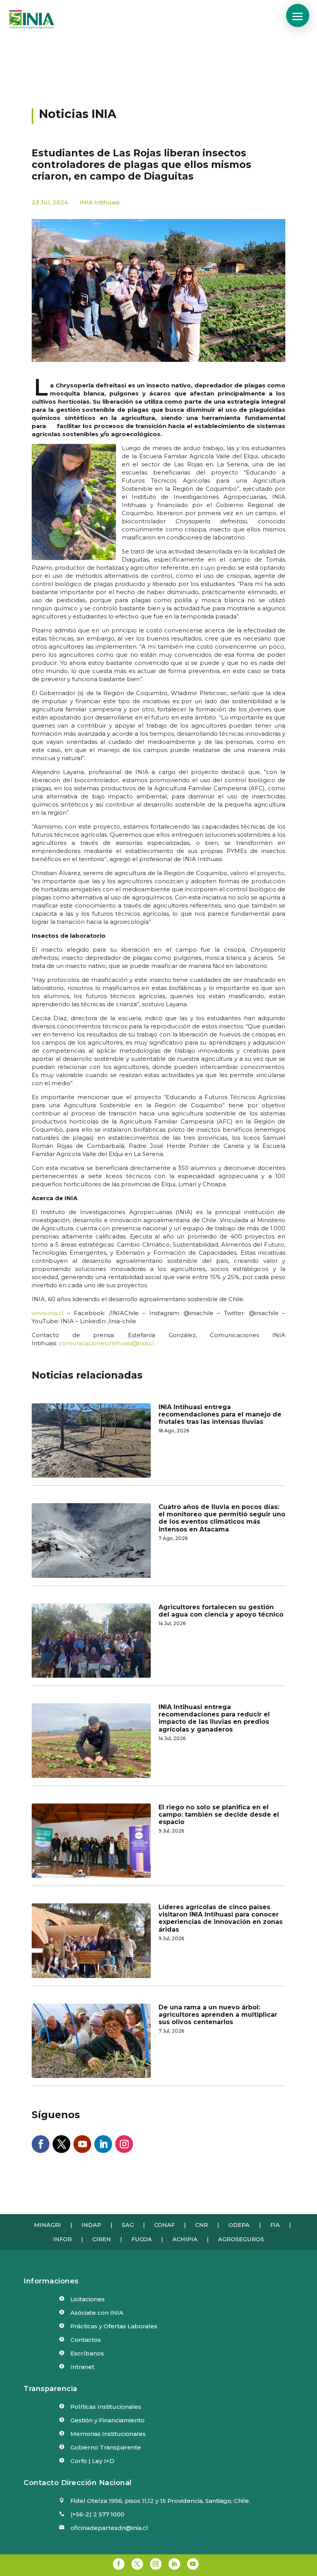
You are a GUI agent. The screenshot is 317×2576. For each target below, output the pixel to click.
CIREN (102, 2239)
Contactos (86, 2340)
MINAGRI (48, 2225)
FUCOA (142, 2239)
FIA (275, 2225)
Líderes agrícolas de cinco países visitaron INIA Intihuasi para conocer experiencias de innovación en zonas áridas (221, 1918)
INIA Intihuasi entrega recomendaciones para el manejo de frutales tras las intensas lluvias (220, 1414)
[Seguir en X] (61, 2144)
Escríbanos (87, 2353)
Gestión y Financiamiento (107, 2420)
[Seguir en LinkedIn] (103, 2144)
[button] (298, 15)
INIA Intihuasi (100, 202)
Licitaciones (88, 2299)
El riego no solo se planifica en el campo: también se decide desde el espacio (219, 1815)
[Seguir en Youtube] (82, 2144)
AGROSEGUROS (241, 2239)
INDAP (91, 2225)
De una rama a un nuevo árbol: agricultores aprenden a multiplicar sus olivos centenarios (218, 2015)
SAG (128, 2225)
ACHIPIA (185, 2239)
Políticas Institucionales (106, 2407)
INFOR (62, 2239)
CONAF (164, 2225)
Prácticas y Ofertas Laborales (114, 2326)
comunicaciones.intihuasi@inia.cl (106, 1343)
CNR (202, 2225)
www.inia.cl (48, 1313)
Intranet (82, 2367)
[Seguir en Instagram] (124, 2144)
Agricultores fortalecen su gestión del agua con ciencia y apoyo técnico (221, 1611)
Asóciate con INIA (97, 2313)
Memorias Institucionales (108, 2434)
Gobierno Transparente (106, 2447)
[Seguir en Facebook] (41, 2144)
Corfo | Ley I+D (92, 2461)
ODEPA (239, 2225)
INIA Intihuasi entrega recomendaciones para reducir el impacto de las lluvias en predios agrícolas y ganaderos (214, 1718)
